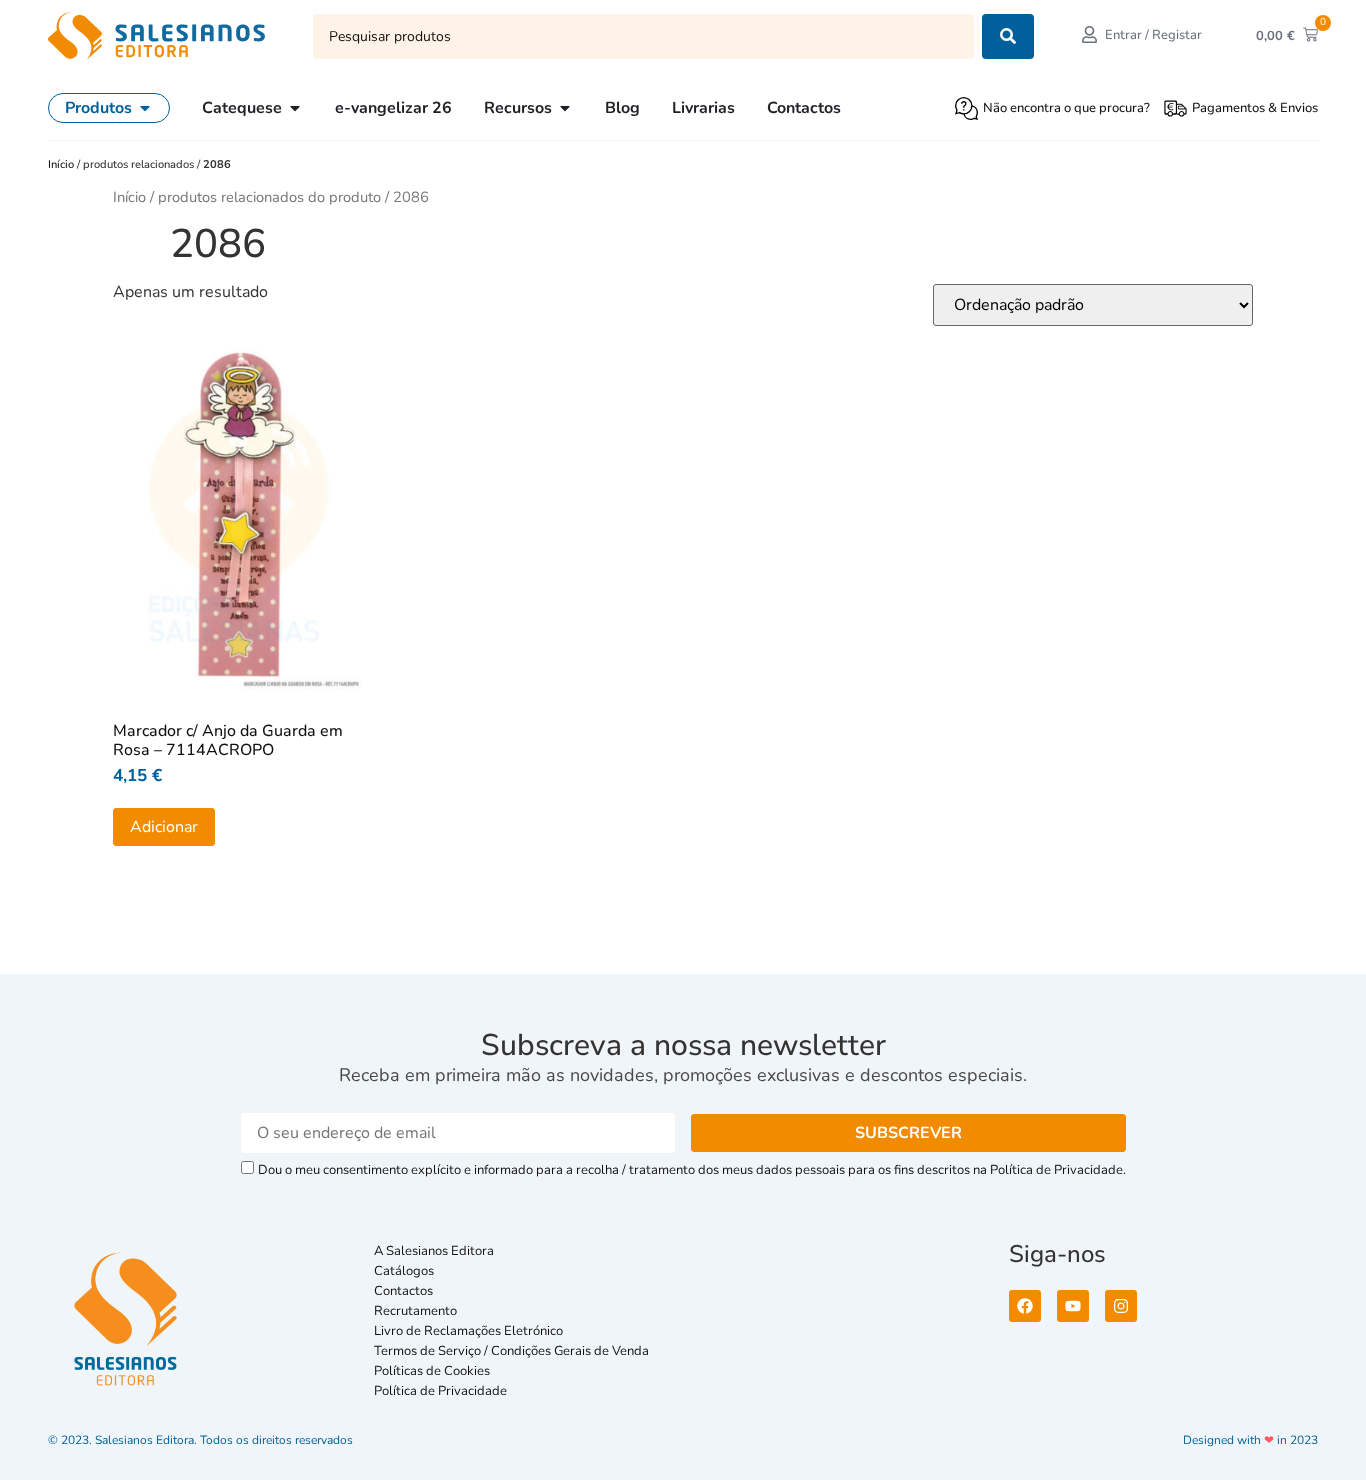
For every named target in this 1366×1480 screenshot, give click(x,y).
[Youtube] (1073, 1306)
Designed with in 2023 (1250, 1440)
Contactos (403, 1291)
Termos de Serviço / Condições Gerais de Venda (514, 1351)
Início (62, 164)
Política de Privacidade (440, 1391)
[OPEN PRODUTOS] (145, 108)
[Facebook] (1025, 1306)
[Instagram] (1121, 1306)
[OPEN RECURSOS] (565, 108)
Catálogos (404, 1271)
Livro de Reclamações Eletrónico (468, 1331)
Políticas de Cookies (432, 1371)
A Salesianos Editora (434, 1251)
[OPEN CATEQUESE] (295, 108)
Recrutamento (415, 1311)
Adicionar (164, 827)
